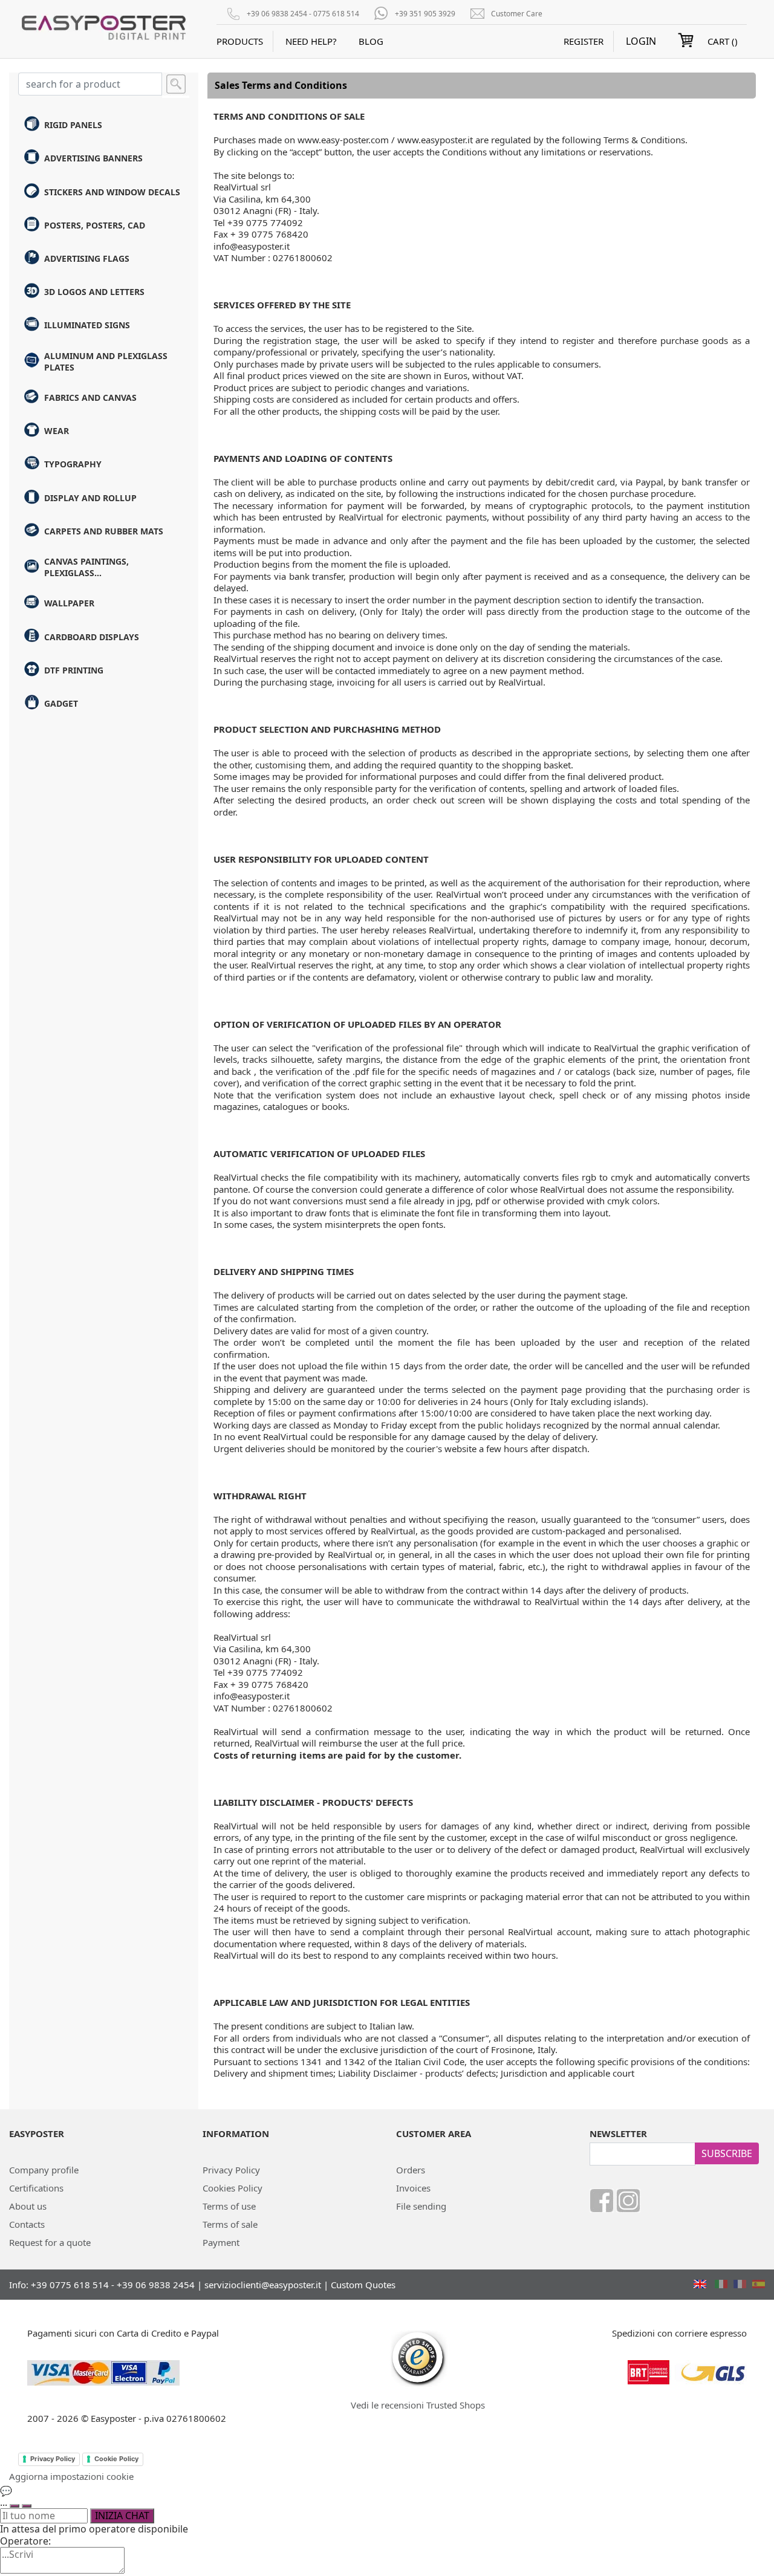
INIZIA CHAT (122, 2516)
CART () (723, 41)
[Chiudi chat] (27, 2506)
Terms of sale (230, 2224)
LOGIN (641, 41)
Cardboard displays (92, 637)
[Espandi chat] (15, 2506)
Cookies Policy (233, 2188)
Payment (221, 2242)
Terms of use (229, 2206)
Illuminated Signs (87, 325)
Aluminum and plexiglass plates (106, 362)
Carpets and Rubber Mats (104, 531)
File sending (421, 2206)
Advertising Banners (93, 158)
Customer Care (517, 14)
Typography (73, 464)
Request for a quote (50, 2242)
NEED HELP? (311, 41)
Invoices (413, 2188)
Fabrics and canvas (90, 397)
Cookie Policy (116, 2459)
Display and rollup (90, 498)
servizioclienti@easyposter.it (263, 2285)
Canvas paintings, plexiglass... (86, 567)
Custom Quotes (363, 2285)
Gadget (61, 703)
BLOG (371, 41)
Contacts (27, 2224)
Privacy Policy (231, 2170)
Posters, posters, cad (95, 225)
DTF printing (74, 670)
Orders (411, 2170)
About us (28, 2206)
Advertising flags (87, 258)
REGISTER (584, 41)
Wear (57, 431)
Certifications (36, 2188)
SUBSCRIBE (727, 2153)
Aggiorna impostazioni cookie (71, 2476)
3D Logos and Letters (94, 292)
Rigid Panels (73, 125)
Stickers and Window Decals (112, 192)
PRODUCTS (240, 41)
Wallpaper (69, 603)
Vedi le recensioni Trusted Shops (418, 2405)
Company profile (44, 2170)
